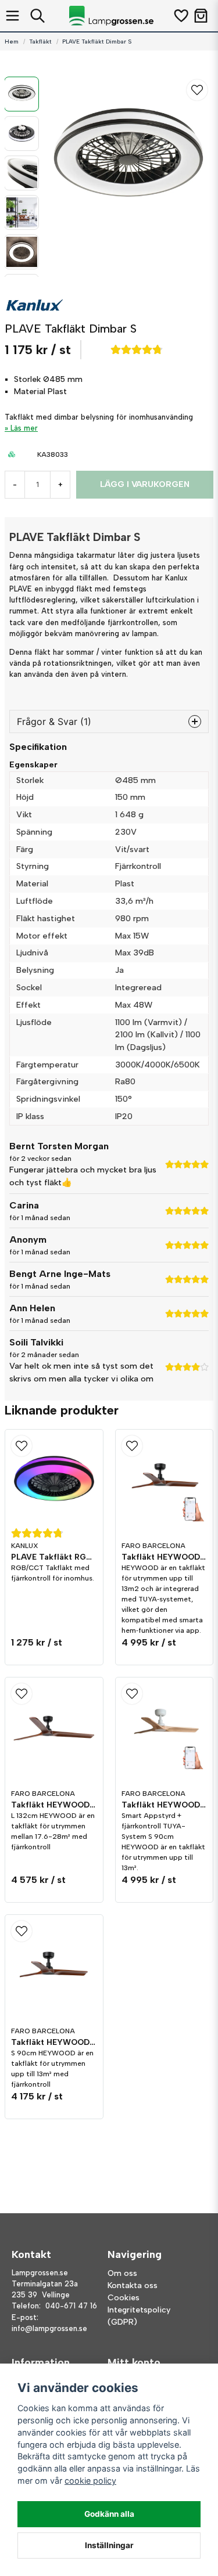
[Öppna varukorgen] (201, 16)
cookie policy (90, 2481)
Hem (12, 42)
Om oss (122, 2273)
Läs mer (24, 428)
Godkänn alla (109, 2514)
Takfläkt (40, 42)
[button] (197, 90)
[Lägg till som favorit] (181, 16)
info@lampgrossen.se (49, 2328)
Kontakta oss (133, 2285)
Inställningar (109, 2545)
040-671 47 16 (71, 2306)
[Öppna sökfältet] (37, 16)
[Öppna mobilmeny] (12, 16)
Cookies (124, 2298)
